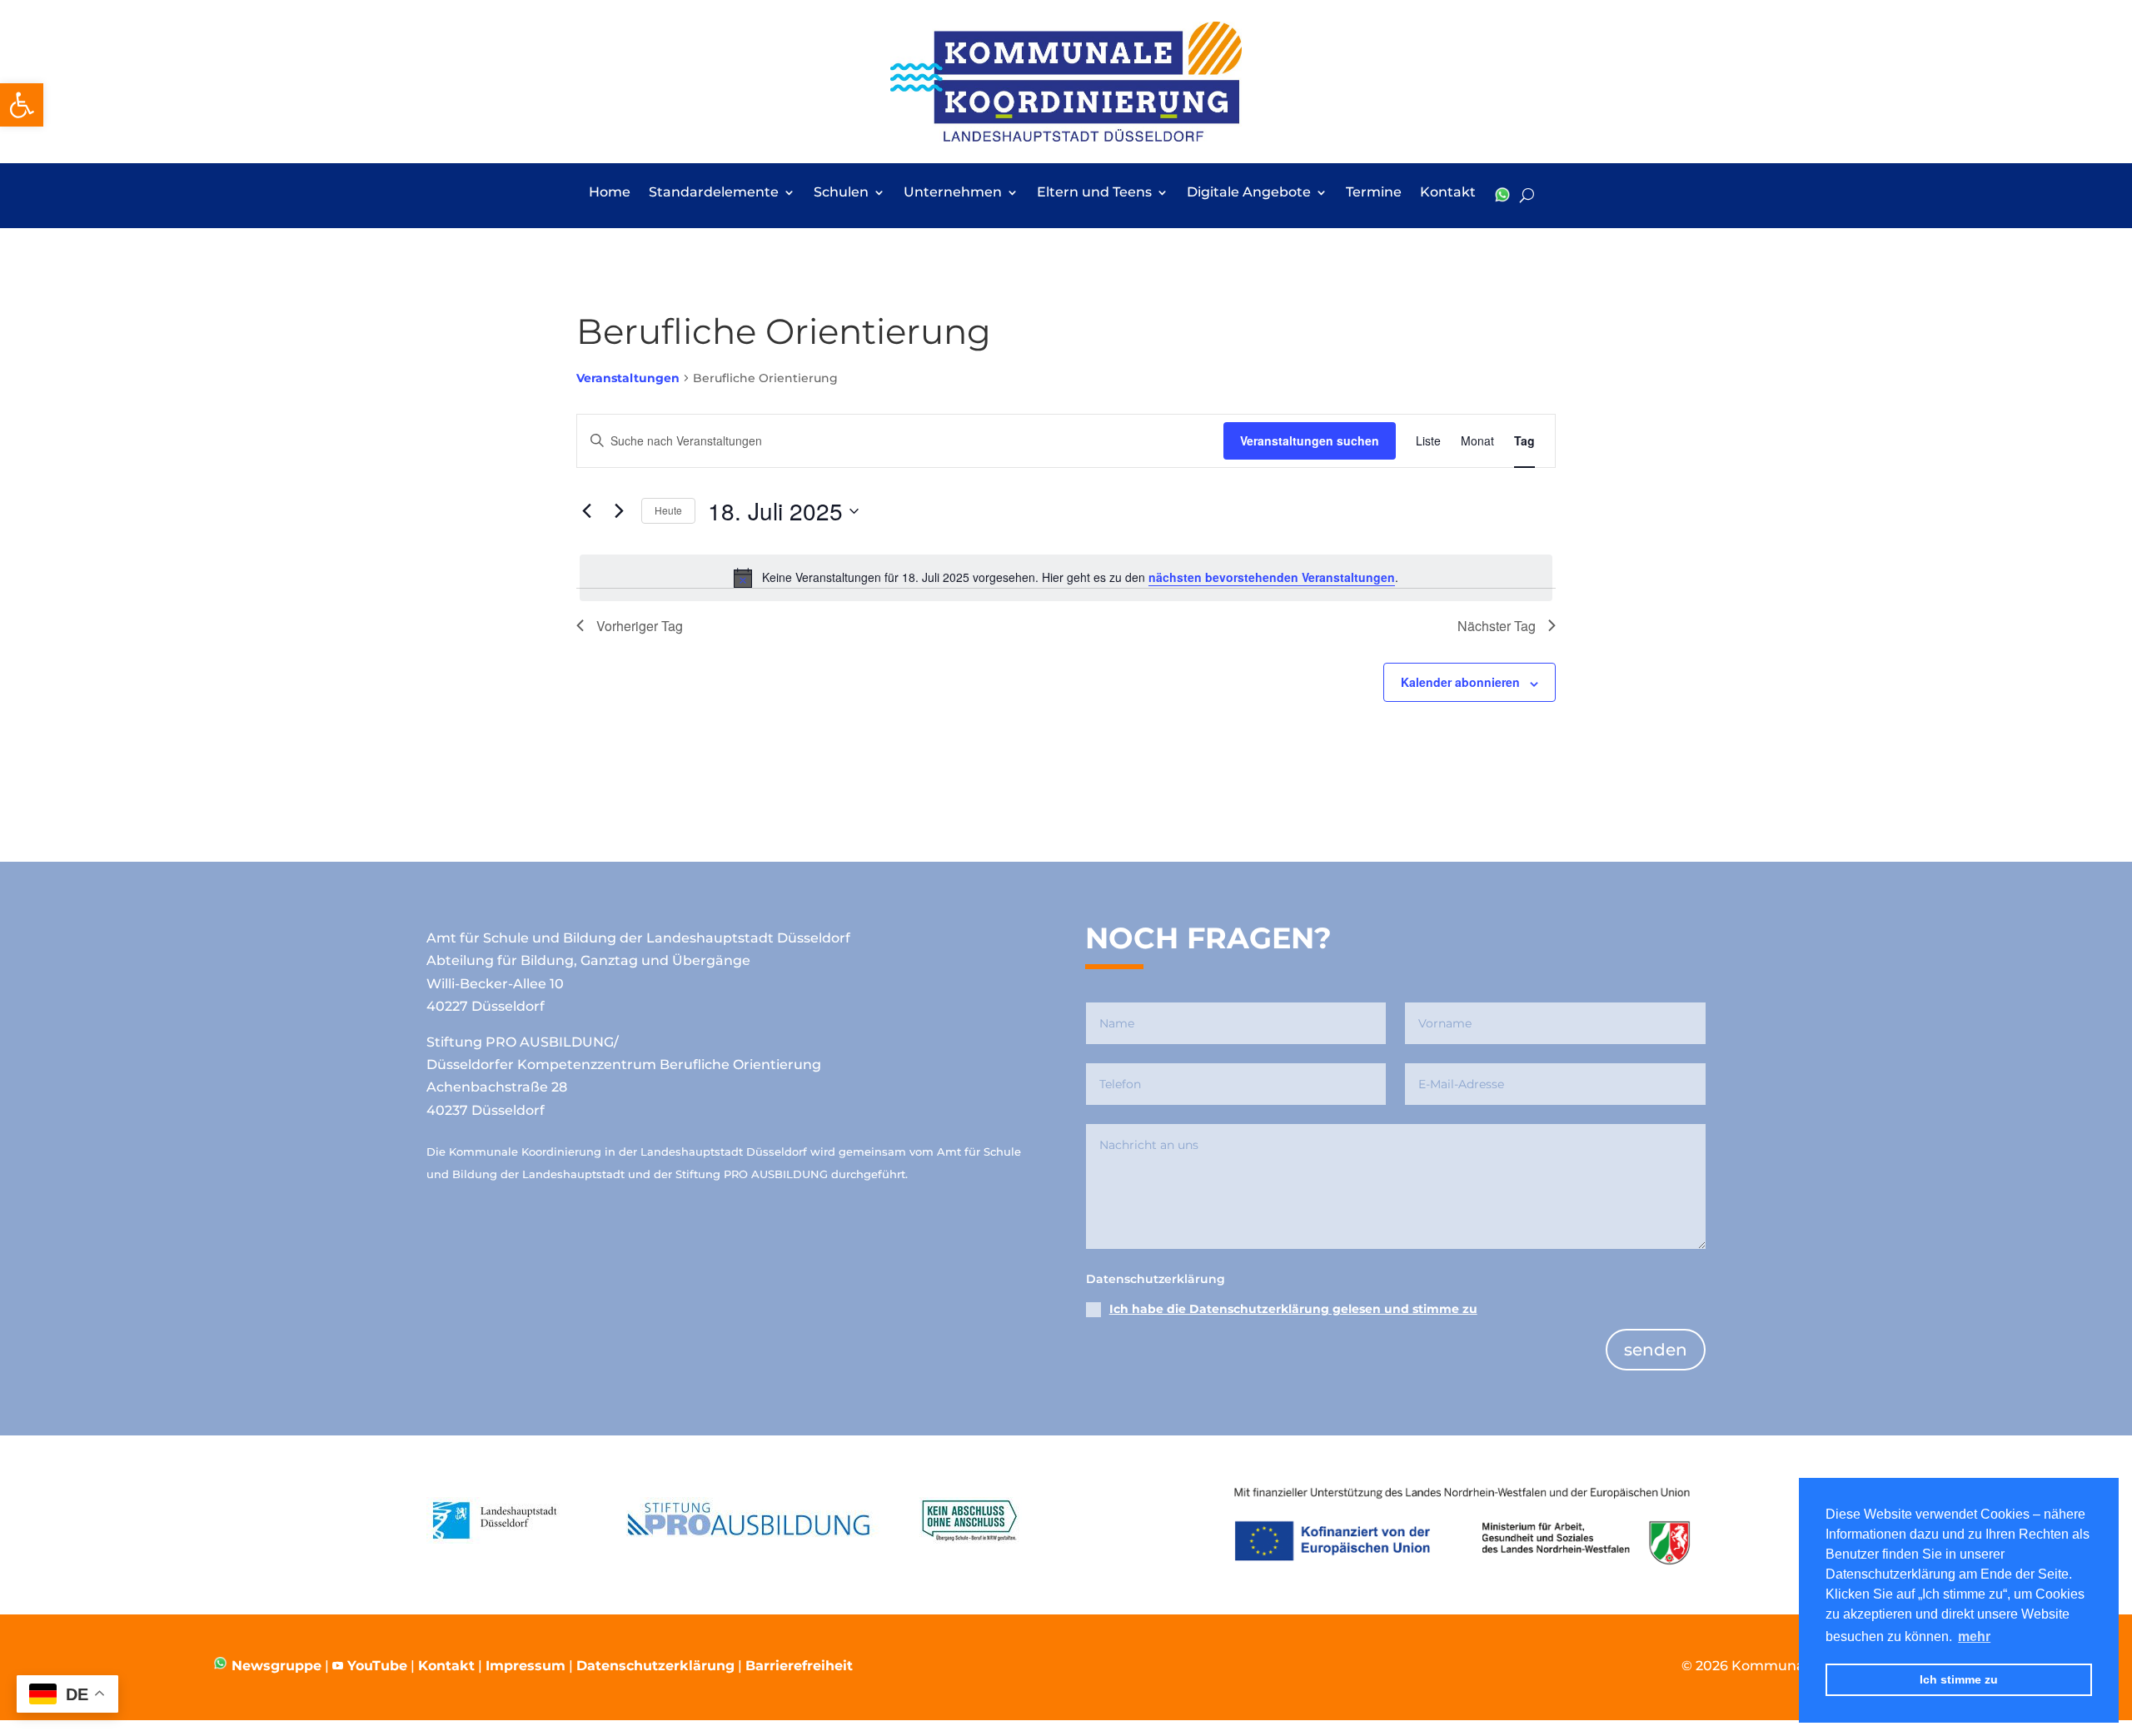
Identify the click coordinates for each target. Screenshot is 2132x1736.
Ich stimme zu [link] (1959, 1679)
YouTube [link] (377, 1666)
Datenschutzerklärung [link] (655, 1666)
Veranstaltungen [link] (628, 378)
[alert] (1066, 578)
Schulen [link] (841, 193)
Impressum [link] (526, 1666)
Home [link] (610, 193)
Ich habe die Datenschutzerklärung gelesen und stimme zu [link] (1293, 1309)
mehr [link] (1974, 1637)
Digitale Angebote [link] (1249, 193)
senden (1656, 1350)
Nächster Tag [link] (1497, 626)
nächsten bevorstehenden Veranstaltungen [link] (1272, 577)
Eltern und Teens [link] (1094, 193)
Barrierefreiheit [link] (799, 1666)
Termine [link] (1374, 193)
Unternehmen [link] (953, 193)
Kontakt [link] (1448, 193)
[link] (22, 105)
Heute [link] (668, 510)
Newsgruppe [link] (274, 1666)
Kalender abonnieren (1460, 682)
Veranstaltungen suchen (1310, 440)
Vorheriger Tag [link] (640, 626)
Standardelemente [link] (714, 193)
